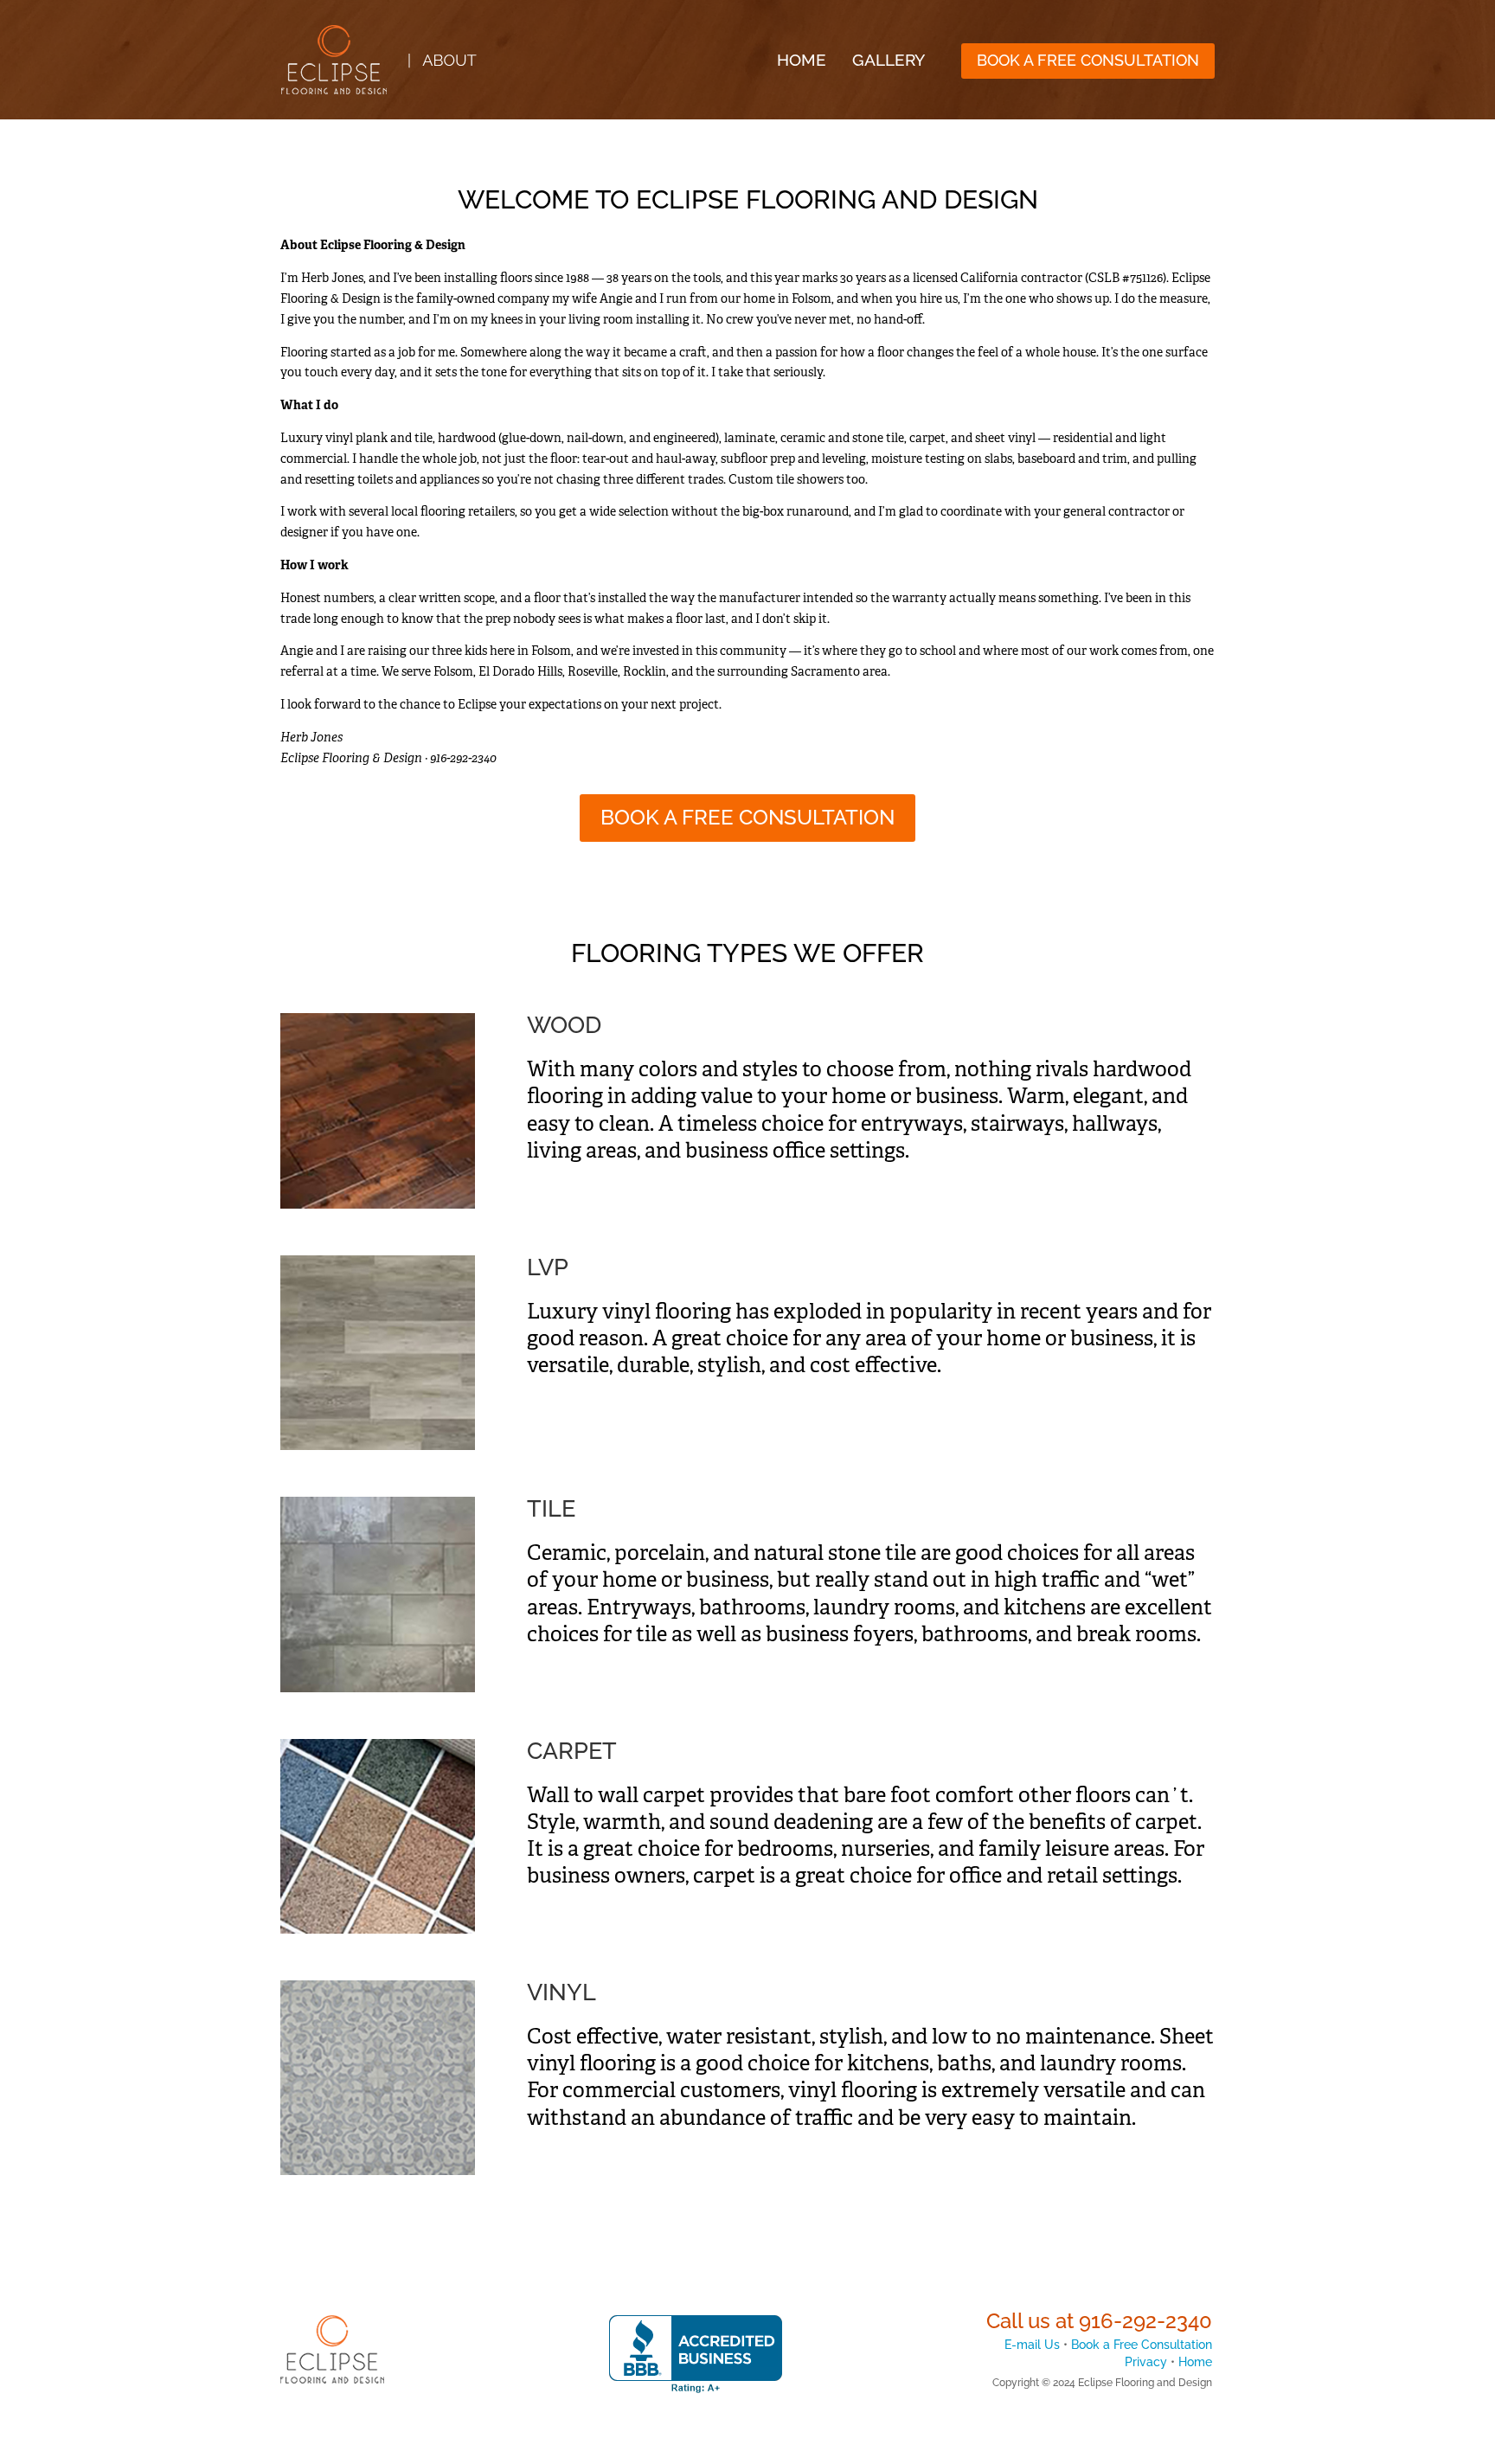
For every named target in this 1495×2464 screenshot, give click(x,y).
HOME (802, 60)
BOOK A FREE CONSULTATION (1088, 60)
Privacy (1146, 2362)
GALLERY (889, 60)
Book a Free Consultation (1142, 2345)
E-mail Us (1032, 2345)
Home (1195, 2362)
